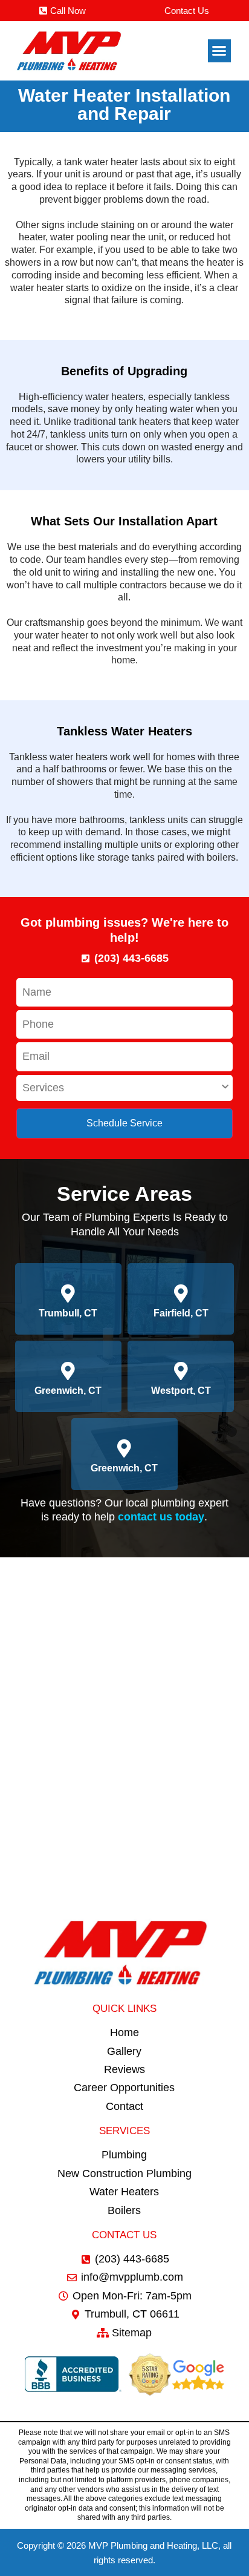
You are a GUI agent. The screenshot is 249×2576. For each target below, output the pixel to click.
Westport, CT (181, 1391)
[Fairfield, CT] (181, 1293)
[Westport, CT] (181, 1371)
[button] (219, 51)
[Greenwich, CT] (68, 1371)
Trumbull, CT (68, 1313)
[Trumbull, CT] (68, 1293)
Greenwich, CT (68, 1391)
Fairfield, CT (181, 1313)
